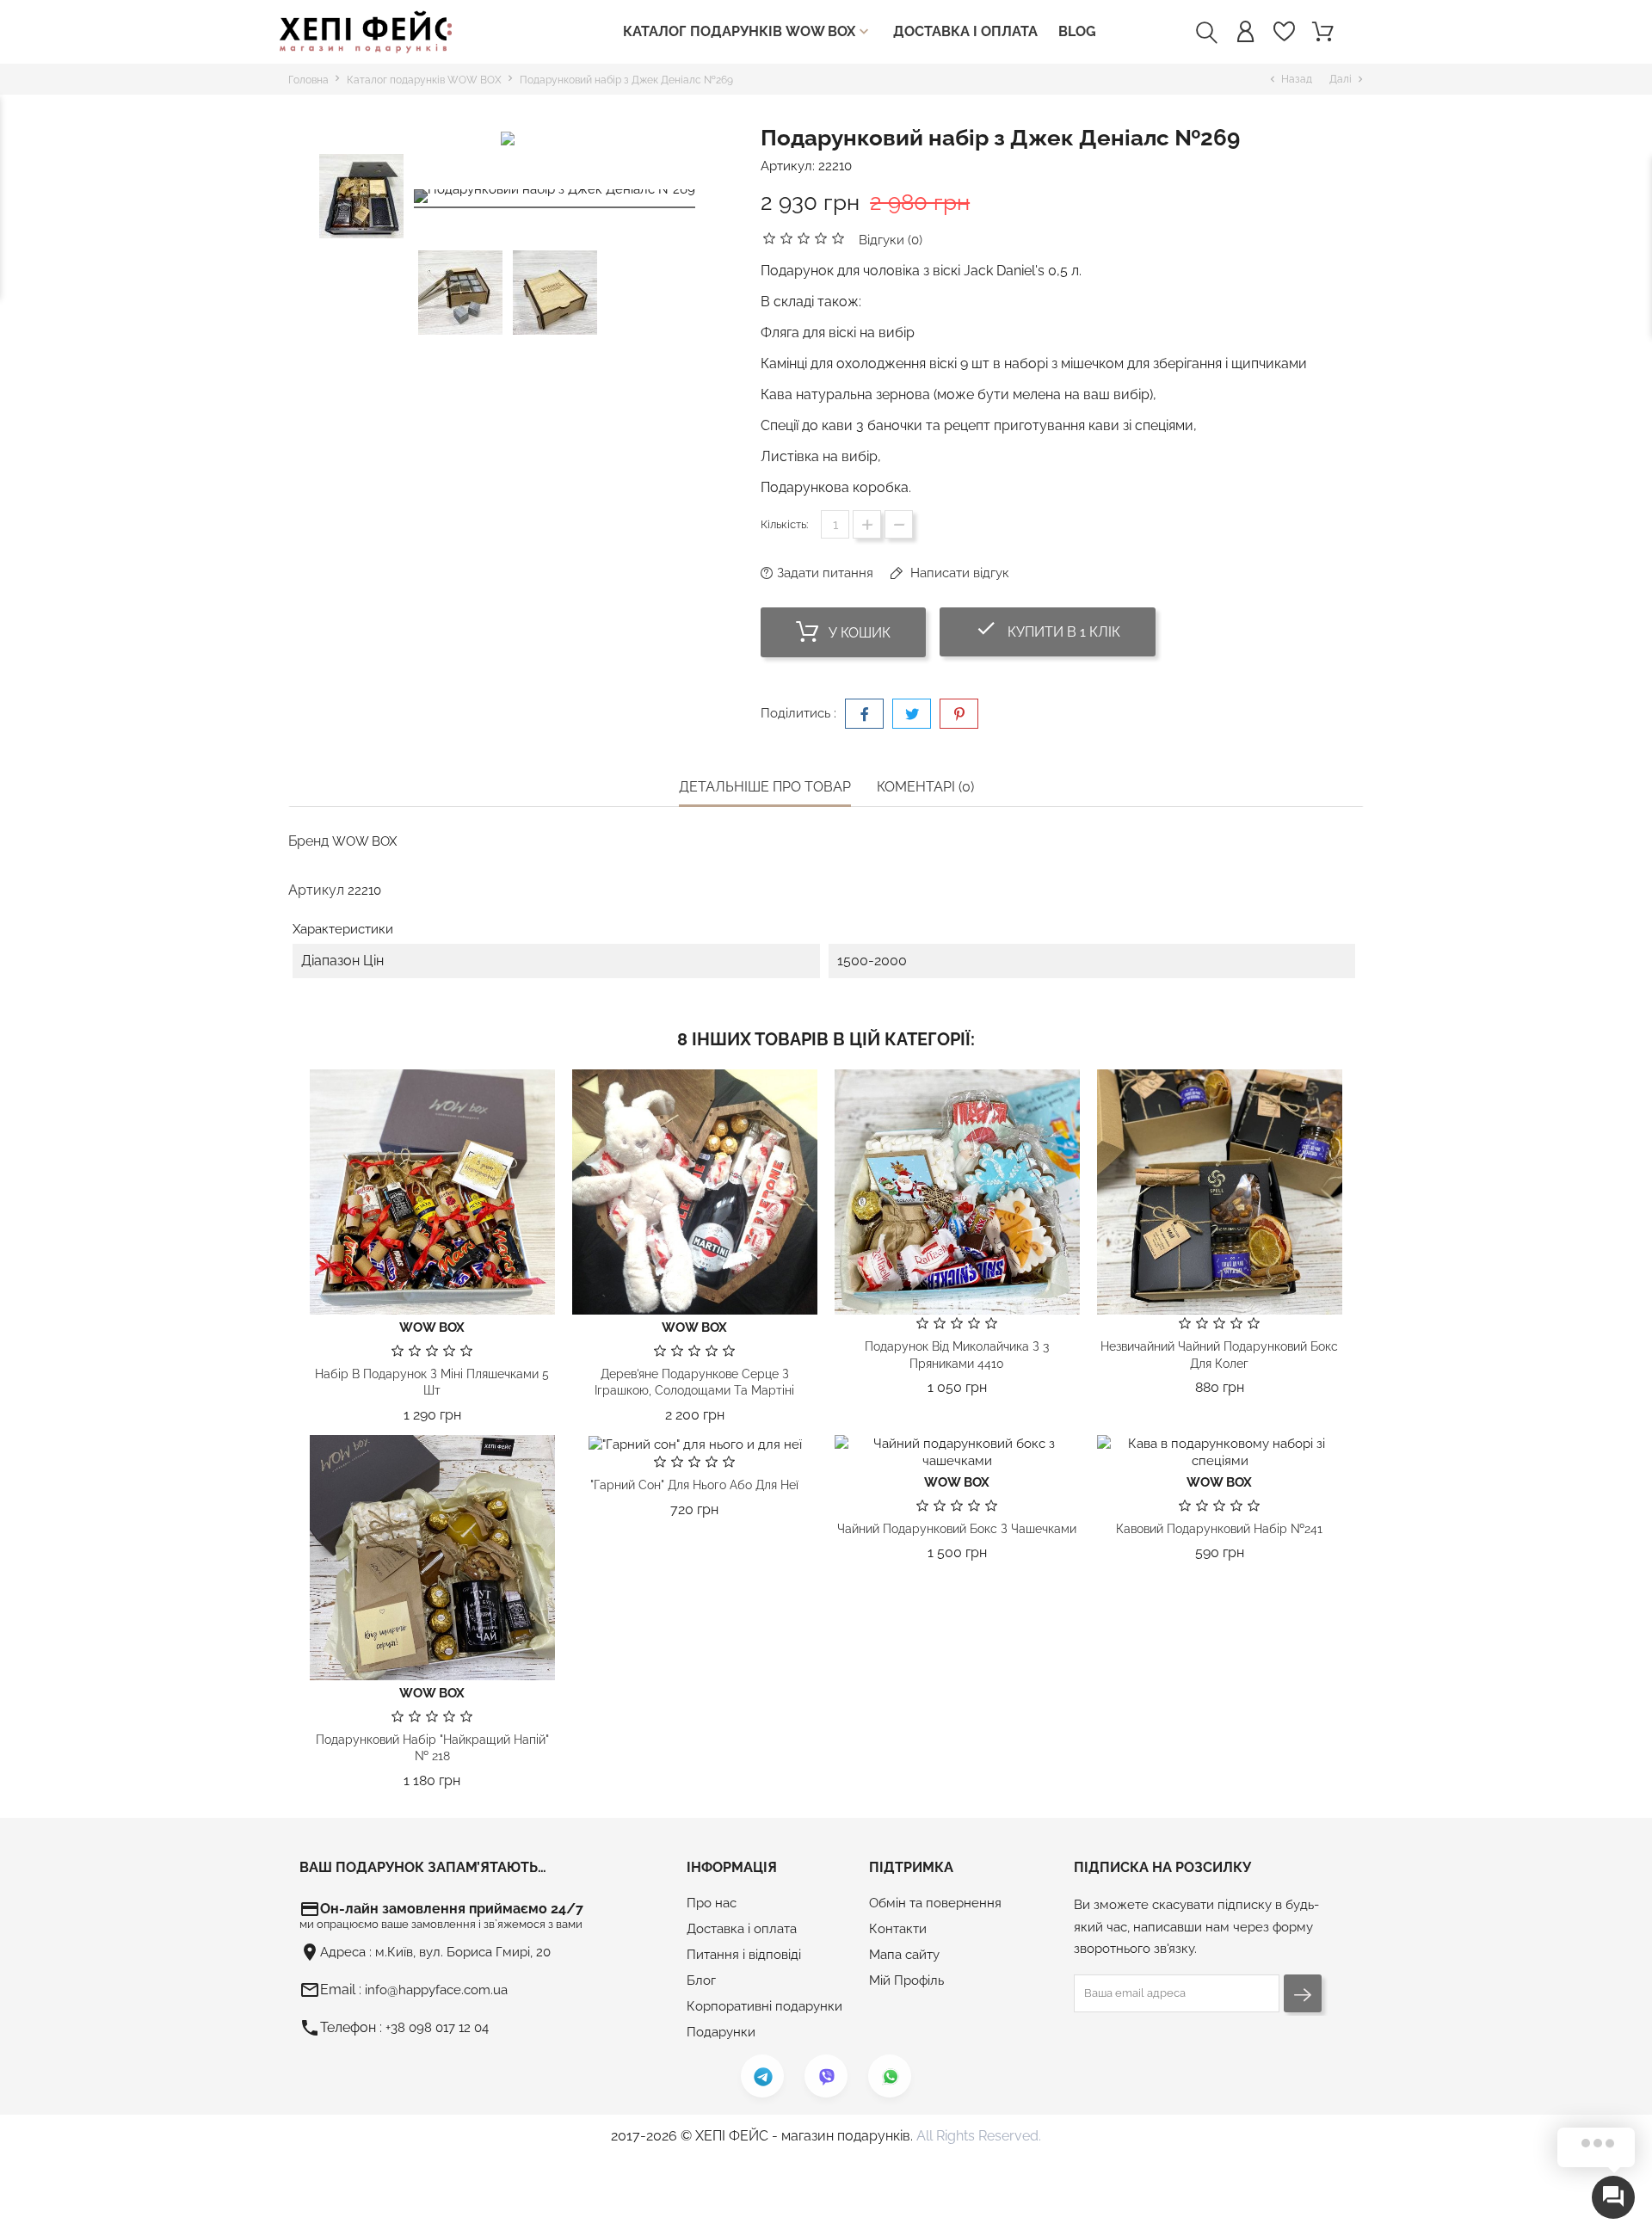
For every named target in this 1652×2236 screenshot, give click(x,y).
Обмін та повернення (935, 1903)
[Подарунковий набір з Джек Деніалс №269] (555, 199)
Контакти (898, 1929)
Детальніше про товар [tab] (765, 787)
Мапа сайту (904, 1955)
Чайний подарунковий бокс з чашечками (957, 1529)
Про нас (712, 1903)
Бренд (308, 841)
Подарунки (721, 2032)
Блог (701, 1980)
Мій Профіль (906, 1980)
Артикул (316, 890)
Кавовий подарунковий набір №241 (1219, 1529)
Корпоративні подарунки (764, 2006)
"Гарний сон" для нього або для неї (694, 1485)
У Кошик (858, 633)
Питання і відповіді (744, 1955)
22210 (835, 166)
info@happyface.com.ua (436, 1990)
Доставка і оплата (965, 31)
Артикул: (788, 166)
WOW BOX (364, 841)
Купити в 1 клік (1065, 628)
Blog (1077, 31)
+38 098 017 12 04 (437, 2028)
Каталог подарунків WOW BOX (748, 32)
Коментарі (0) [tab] (925, 787)
